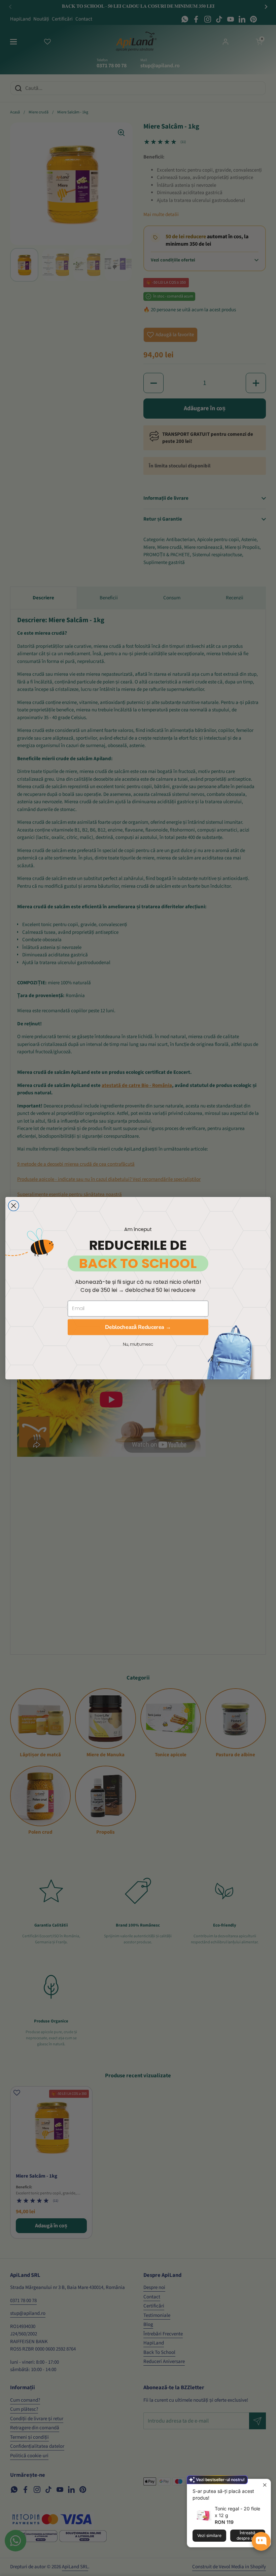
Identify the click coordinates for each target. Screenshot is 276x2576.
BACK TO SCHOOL (138, 1263)
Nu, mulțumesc (138, 1344)
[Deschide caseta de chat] (261, 2541)
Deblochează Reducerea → (138, 1327)
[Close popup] (265, 2485)
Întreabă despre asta (248, 2535)
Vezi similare (209, 2535)
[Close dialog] (13, 1206)
